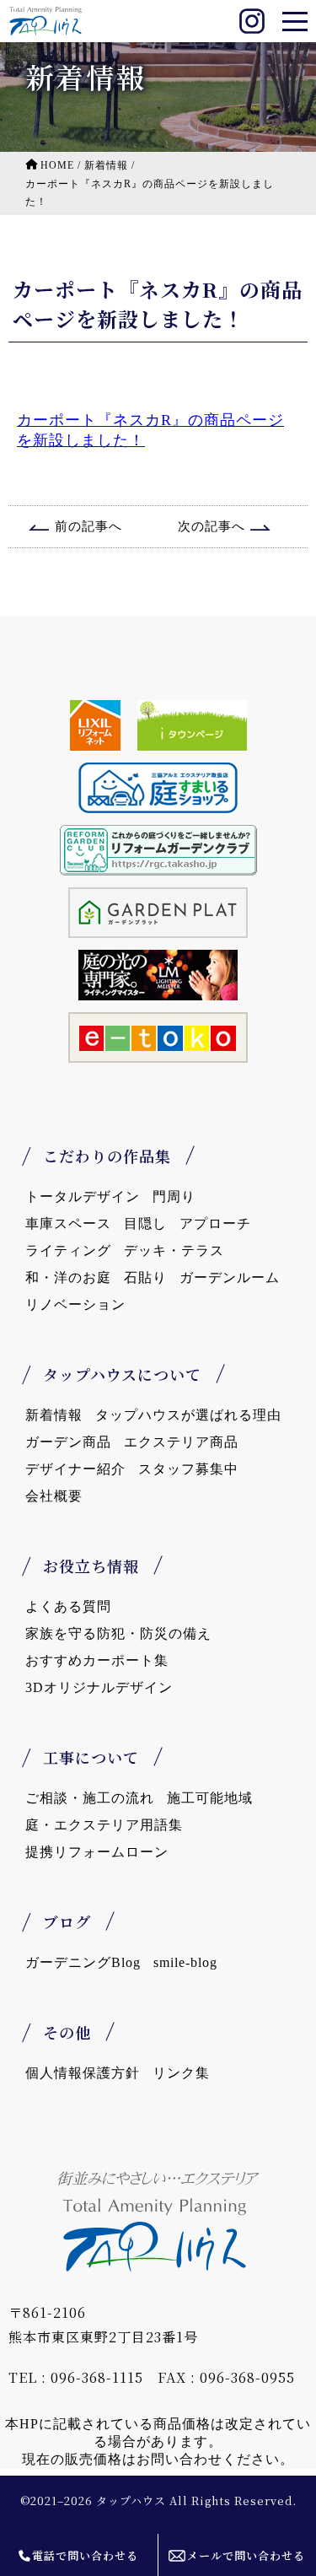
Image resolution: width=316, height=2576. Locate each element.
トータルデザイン (83, 1196)
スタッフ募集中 (188, 1469)
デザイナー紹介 (75, 1469)
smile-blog (185, 1962)
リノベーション (75, 1304)
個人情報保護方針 (83, 2073)
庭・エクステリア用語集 (104, 1825)
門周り (174, 1196)
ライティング (68, 1250)
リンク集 (181, 2073)
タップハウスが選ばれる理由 (188, 1415)
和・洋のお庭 (68, 1277)
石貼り (145, 1277)
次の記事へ (212, 526)
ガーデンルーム (230, 1277)
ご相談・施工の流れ (90, 1798)
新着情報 (54, 1415)
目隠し (145, 1223)
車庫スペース (68, 1223)
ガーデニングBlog (83, 1962)
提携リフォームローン (97, 1852)
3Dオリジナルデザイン (99, 1687)
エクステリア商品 (181, 1442)
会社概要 (54, 1496)
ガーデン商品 (68, 1442)
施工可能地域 (210, 1798)
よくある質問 (68, 1606)
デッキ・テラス (174, 1250)
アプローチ (215, 1223)
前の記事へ (88, 526)
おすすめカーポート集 (97, 1660)
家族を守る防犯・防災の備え (118, 1633)
